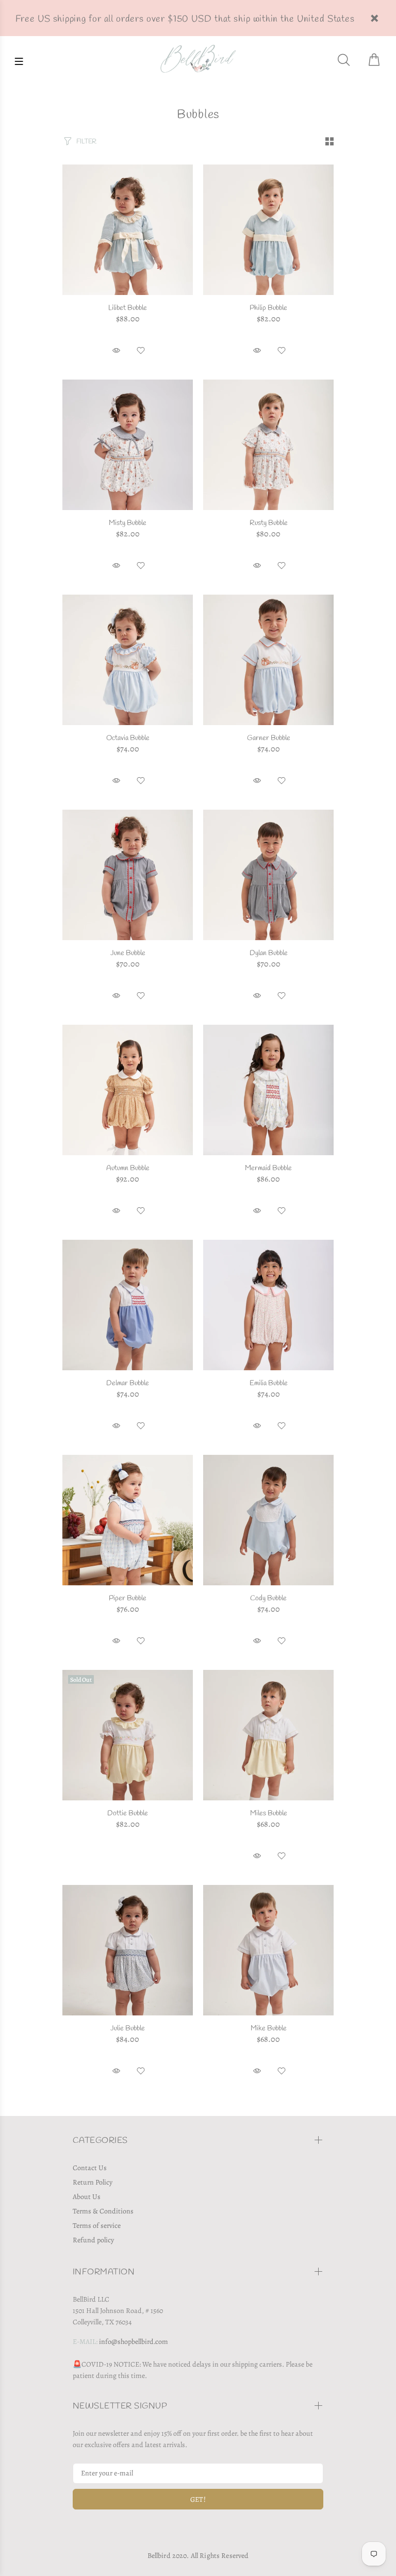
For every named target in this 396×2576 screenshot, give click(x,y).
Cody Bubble (268, 1598)
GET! (198, 2499)
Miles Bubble (269, 1814)
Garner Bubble (269, 738)
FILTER (86, 142)
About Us (87, 2197)
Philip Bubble (268, 308)
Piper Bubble (128, 1598)
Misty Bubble (128, 523)
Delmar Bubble (128, 1383)
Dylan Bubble (269, 953)
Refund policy (93, 2240)
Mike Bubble (269, 2029)
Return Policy (93, 2182)
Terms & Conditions (103, 2211)
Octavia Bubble (128, 738)
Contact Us (90, 2168)
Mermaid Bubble (268, 1168)
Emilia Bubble (269, 1383)
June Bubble (128, 953)
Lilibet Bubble (128, 308)
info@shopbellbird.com (134, 2342)
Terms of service (97, 2226)
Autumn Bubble (128, 1168)
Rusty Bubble (269, 523)
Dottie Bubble (128, 1814)
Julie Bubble (128, 2029)
